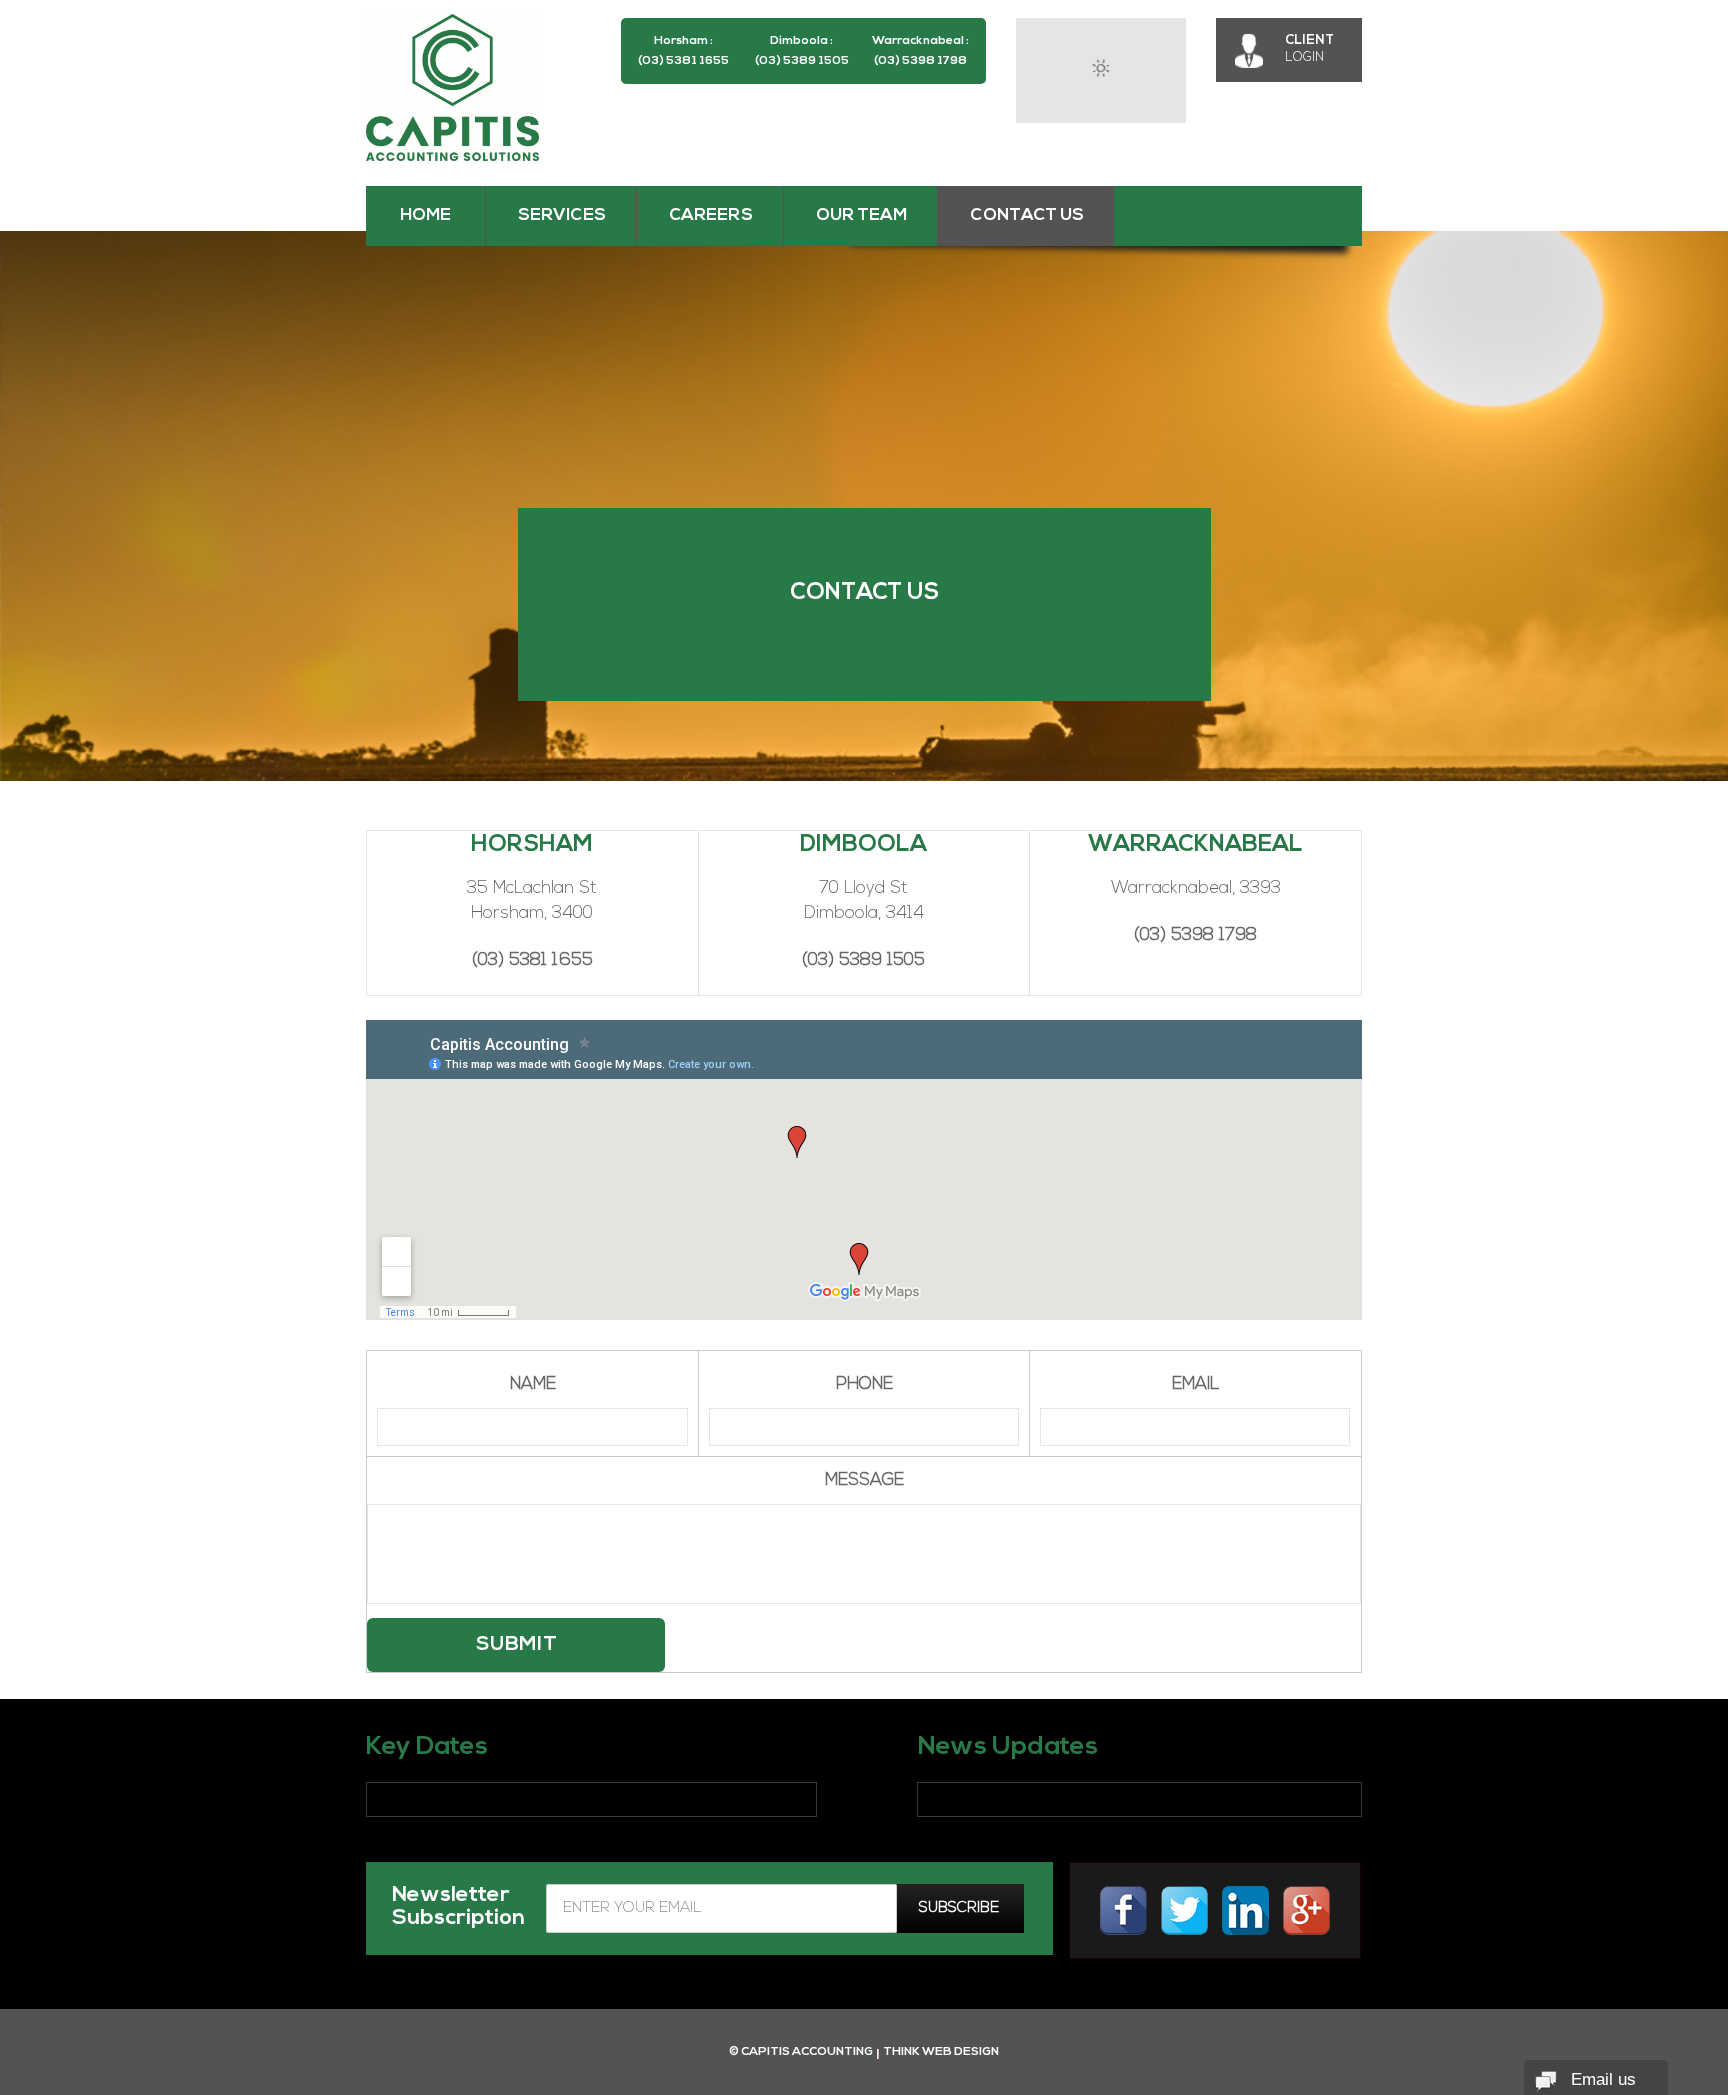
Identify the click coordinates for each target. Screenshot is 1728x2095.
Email (1195, 1384)
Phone (864, 1384)
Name (533, 1384)
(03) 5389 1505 (802, 61)
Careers (711, 215)
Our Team (861, 215)
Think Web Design (941, 2052)
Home (425, 215)
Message (864, 1480)
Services (562, 215)
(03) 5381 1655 (683, 61)
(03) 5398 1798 (920, 61)
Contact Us (1027, 215)
